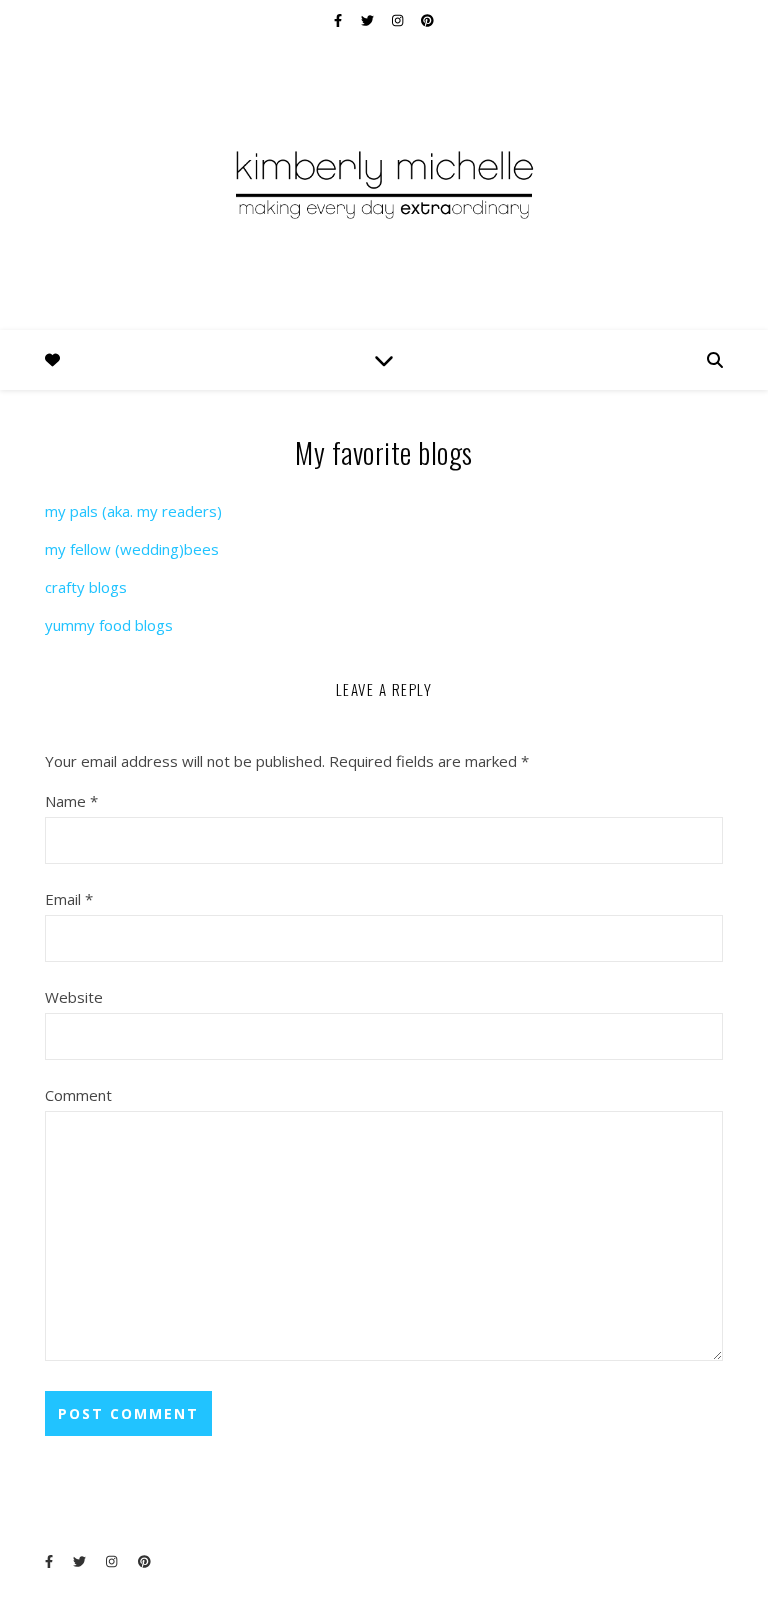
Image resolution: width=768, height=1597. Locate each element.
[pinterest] (427, 20)
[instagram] (399, 20)
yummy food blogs (109, 625)
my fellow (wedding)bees (132, 549)
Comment (78, 1095)
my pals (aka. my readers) (133, 511)
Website (74, 997)
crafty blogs (86, 587)
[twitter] (369, 20)
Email (69, 899)
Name (71, 801)
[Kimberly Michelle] (384, 183)
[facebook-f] (339, 20)
